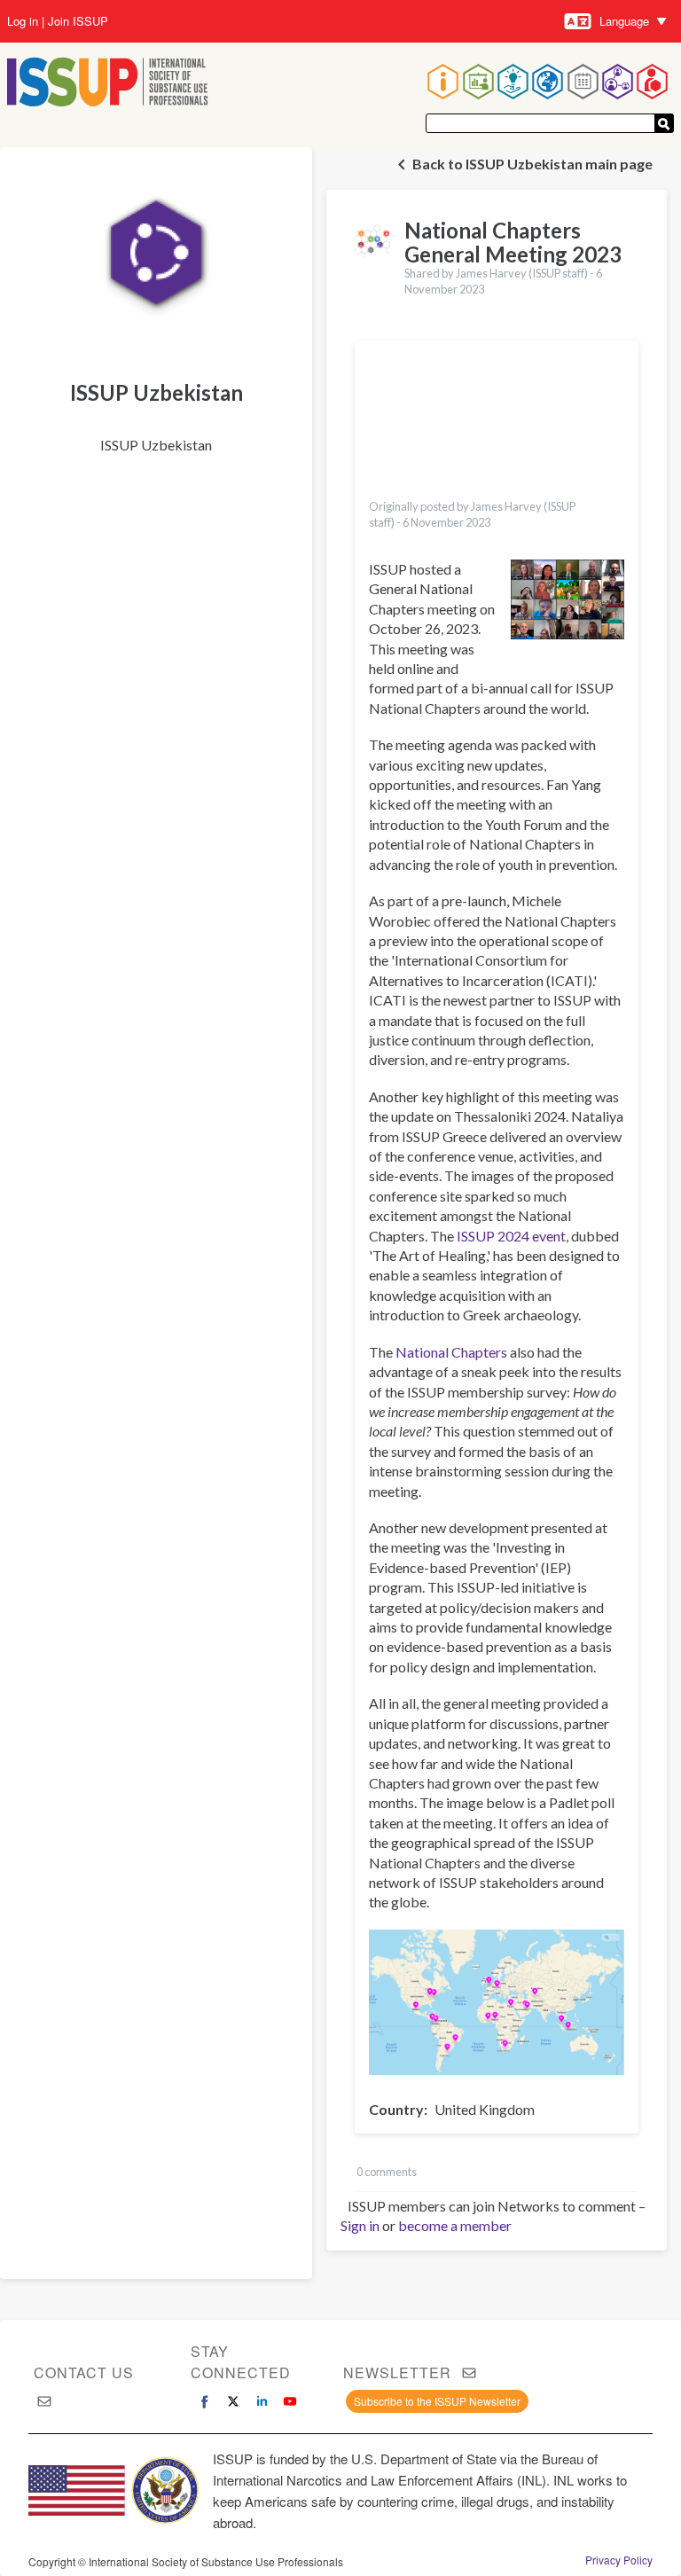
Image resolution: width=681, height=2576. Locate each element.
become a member (455, 2225)
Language (624, 21)
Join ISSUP (78, 21)
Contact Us (84, 2372)
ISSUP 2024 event (511, 1236)
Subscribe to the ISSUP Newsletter (437, 2401)
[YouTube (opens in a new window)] (290, 2401)
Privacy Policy (619, 2560)
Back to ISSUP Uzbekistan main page (532, 164)
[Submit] (664, 123)
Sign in (360, 2225)
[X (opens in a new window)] (233, 2401)
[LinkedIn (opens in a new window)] (262, 2401)
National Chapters (451, 1352)
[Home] (108, 84)
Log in (23, 21)
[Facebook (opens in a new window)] (205, 2401)
